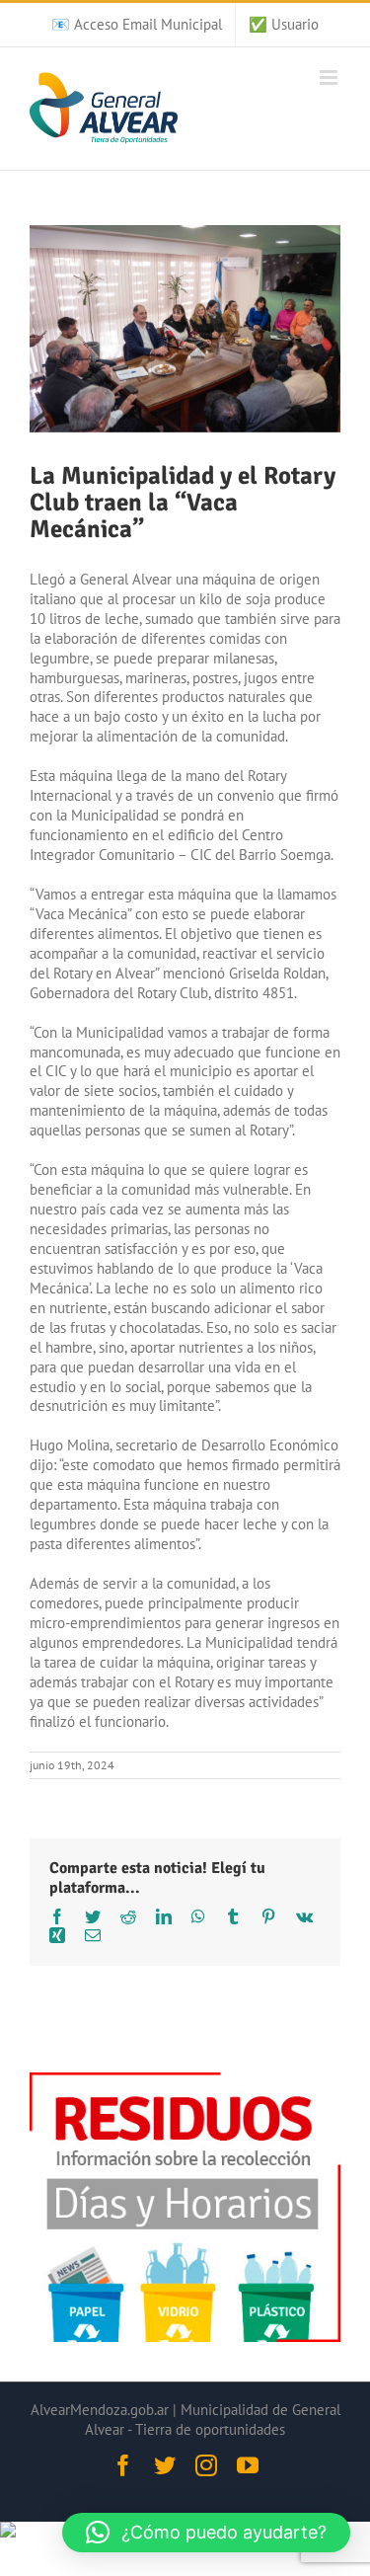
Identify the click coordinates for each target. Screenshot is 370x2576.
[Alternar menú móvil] (330, 78)
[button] (206, 2533)
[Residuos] (185, 2082)
